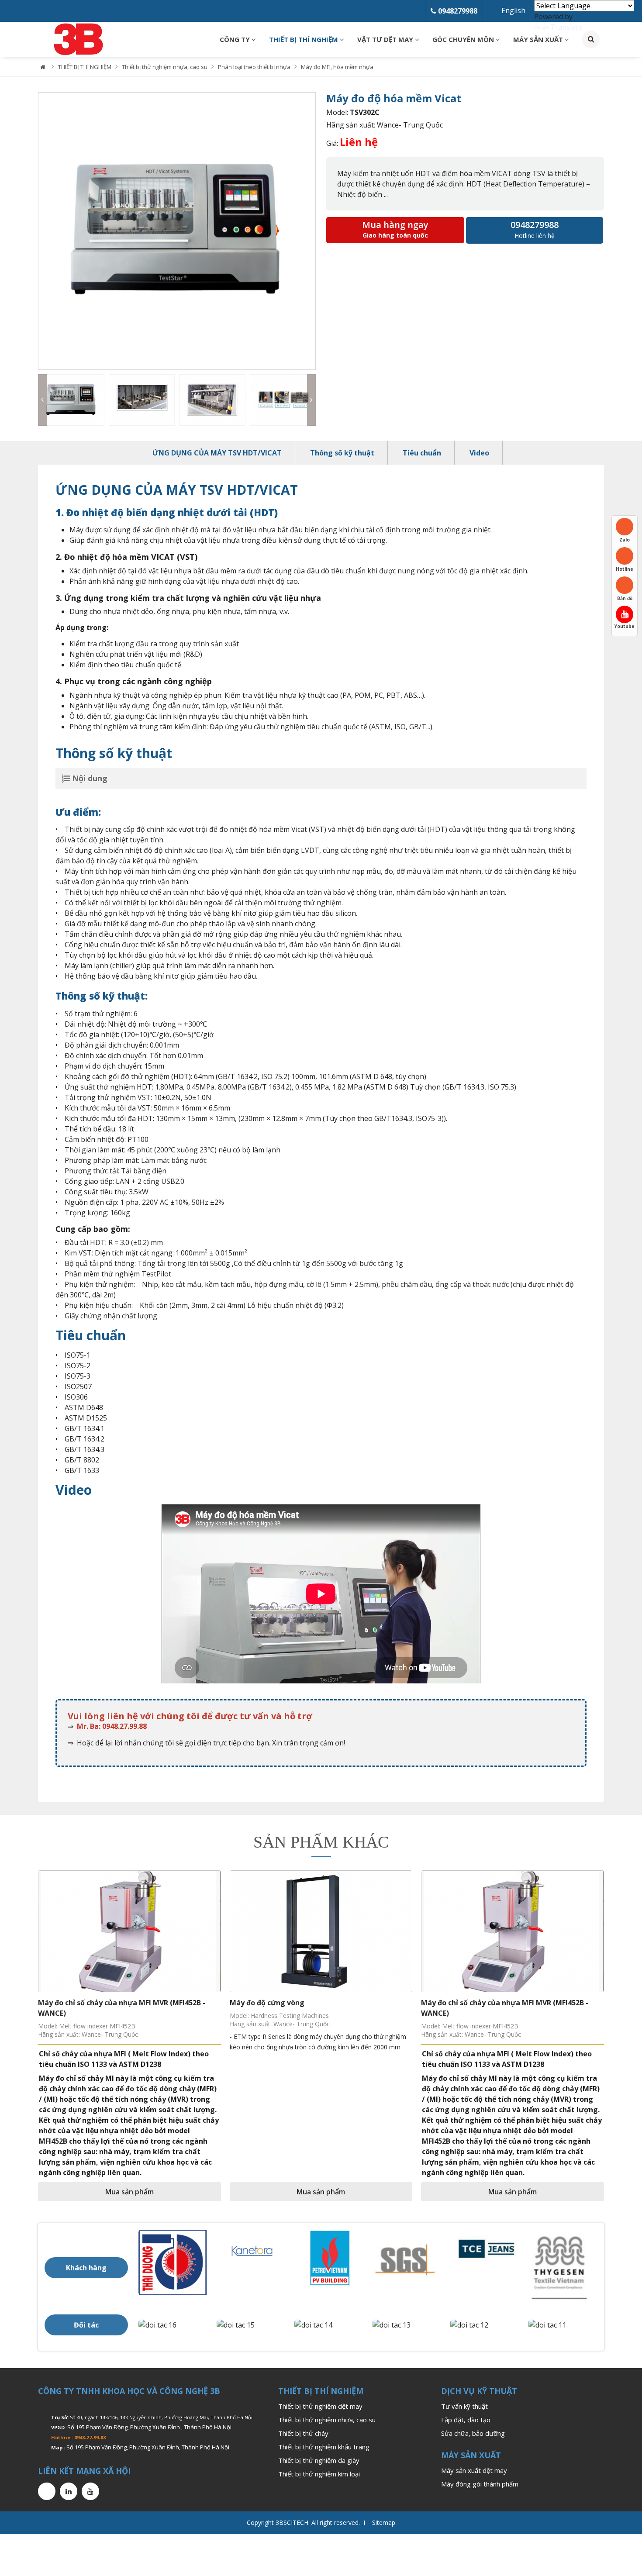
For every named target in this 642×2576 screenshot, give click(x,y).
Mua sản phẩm (129, 2192)
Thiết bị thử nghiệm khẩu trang (324, 2447)
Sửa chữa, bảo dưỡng (473, 2433)
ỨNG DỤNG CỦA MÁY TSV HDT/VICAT (217, 453)
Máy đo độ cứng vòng (267, 2003)
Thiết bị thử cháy (303, 2433)
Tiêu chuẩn (422, 453)
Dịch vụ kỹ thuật (479, 2391)
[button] (45, 231)
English (513, 10)
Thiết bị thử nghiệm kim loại (319, 2474)
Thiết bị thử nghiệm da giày (319, 2460)
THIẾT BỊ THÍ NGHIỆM (304, 39)
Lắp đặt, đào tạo (466, 2420)
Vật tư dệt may (386, 39)
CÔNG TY (236, 39)
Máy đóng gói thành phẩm (480, 2484)
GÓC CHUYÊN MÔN (464, 39)
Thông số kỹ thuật (342, 453)
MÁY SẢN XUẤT (539, 39)
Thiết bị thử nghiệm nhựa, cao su (165, 67)
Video (479, 453)
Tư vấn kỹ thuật (464, 2406)
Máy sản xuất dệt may (474, 2470)
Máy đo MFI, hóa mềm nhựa (337, 67)
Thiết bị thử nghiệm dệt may (320, 2406)
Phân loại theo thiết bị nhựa (254, 67)
